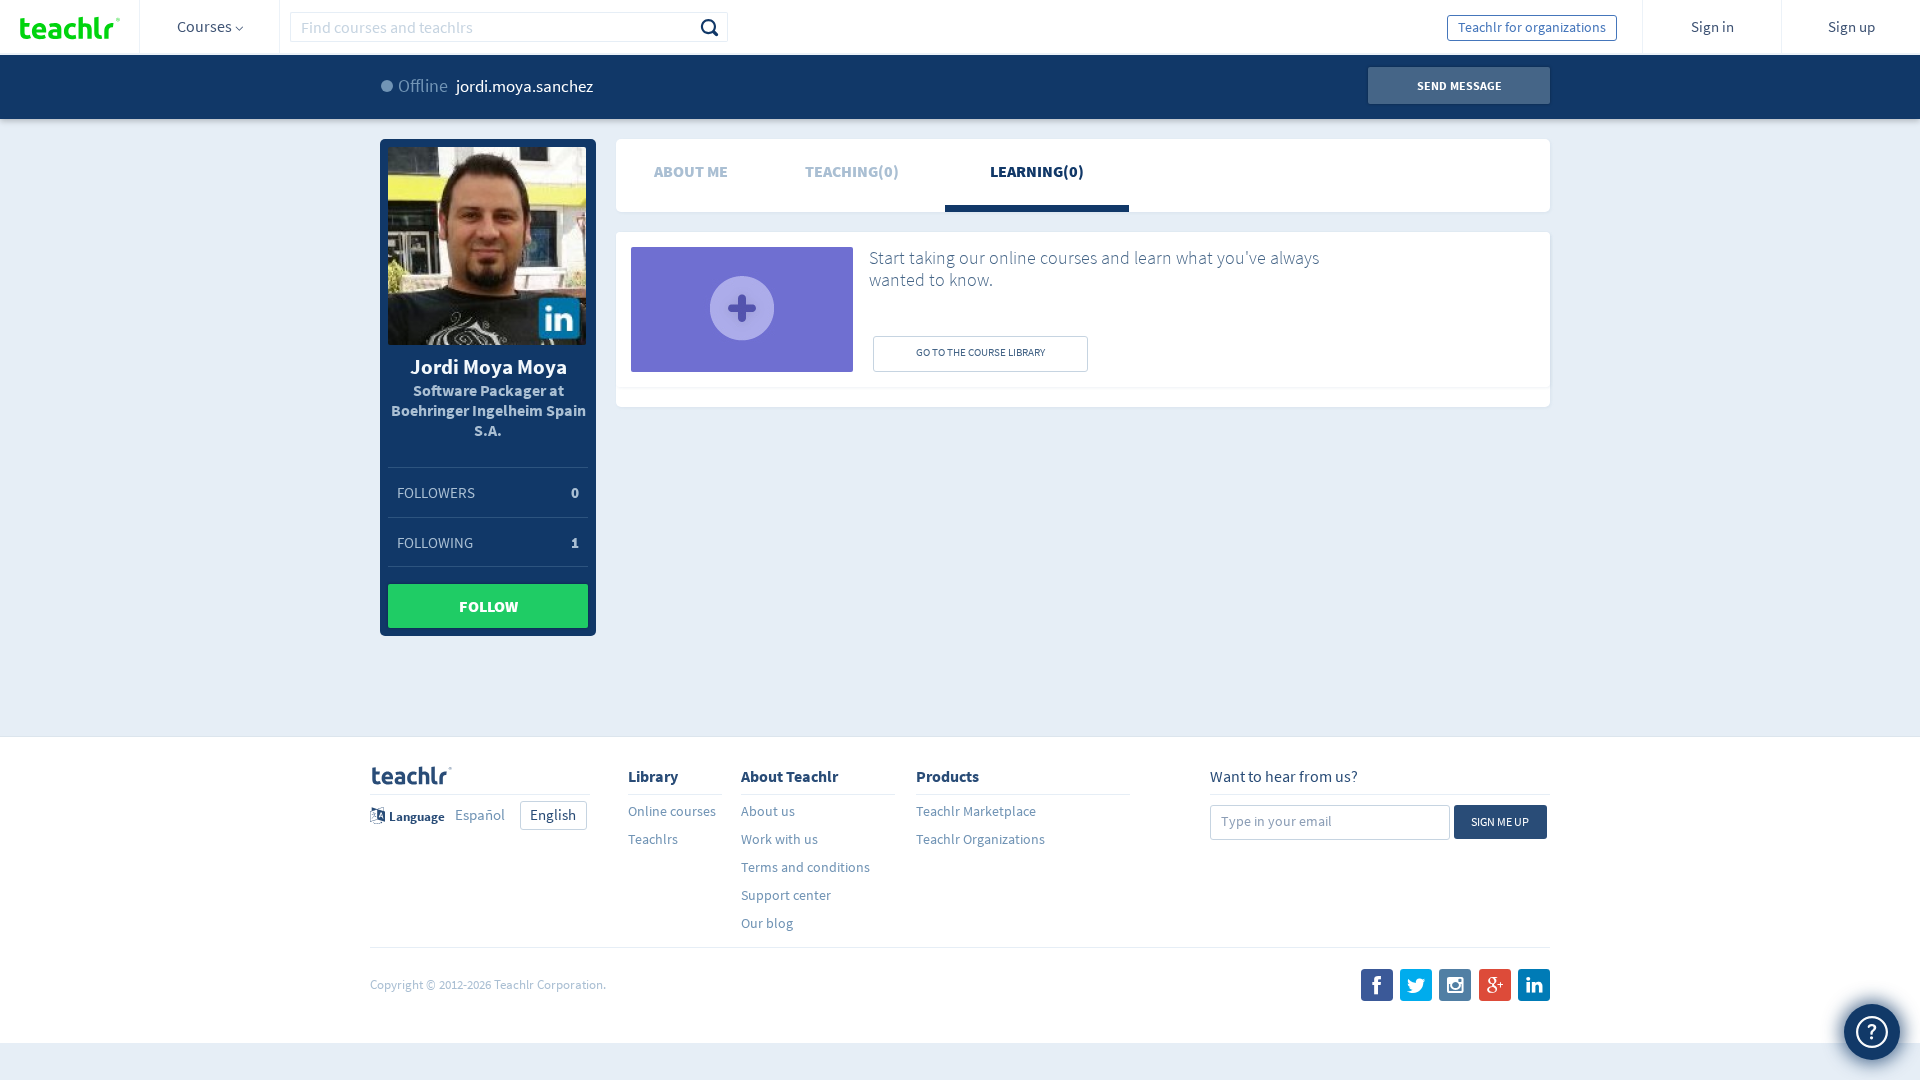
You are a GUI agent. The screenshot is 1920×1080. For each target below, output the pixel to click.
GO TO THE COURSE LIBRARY (980, 352)
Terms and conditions (805, 867)
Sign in (1712, 26)
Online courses (672, 811)
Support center (786, 895)
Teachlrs (653, 839)
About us (768, 811)
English (553, 814)
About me (691, 171)
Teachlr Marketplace (976, 811)
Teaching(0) (852, 171)
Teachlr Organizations (980, 839)
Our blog (767, 923)
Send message (1459, 85)
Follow (488, 606)
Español (480, 814)
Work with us (779, 839)
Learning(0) (1037, 171)
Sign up (1851, 26)
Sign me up (1500, 821)
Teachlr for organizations (1532, 27)
